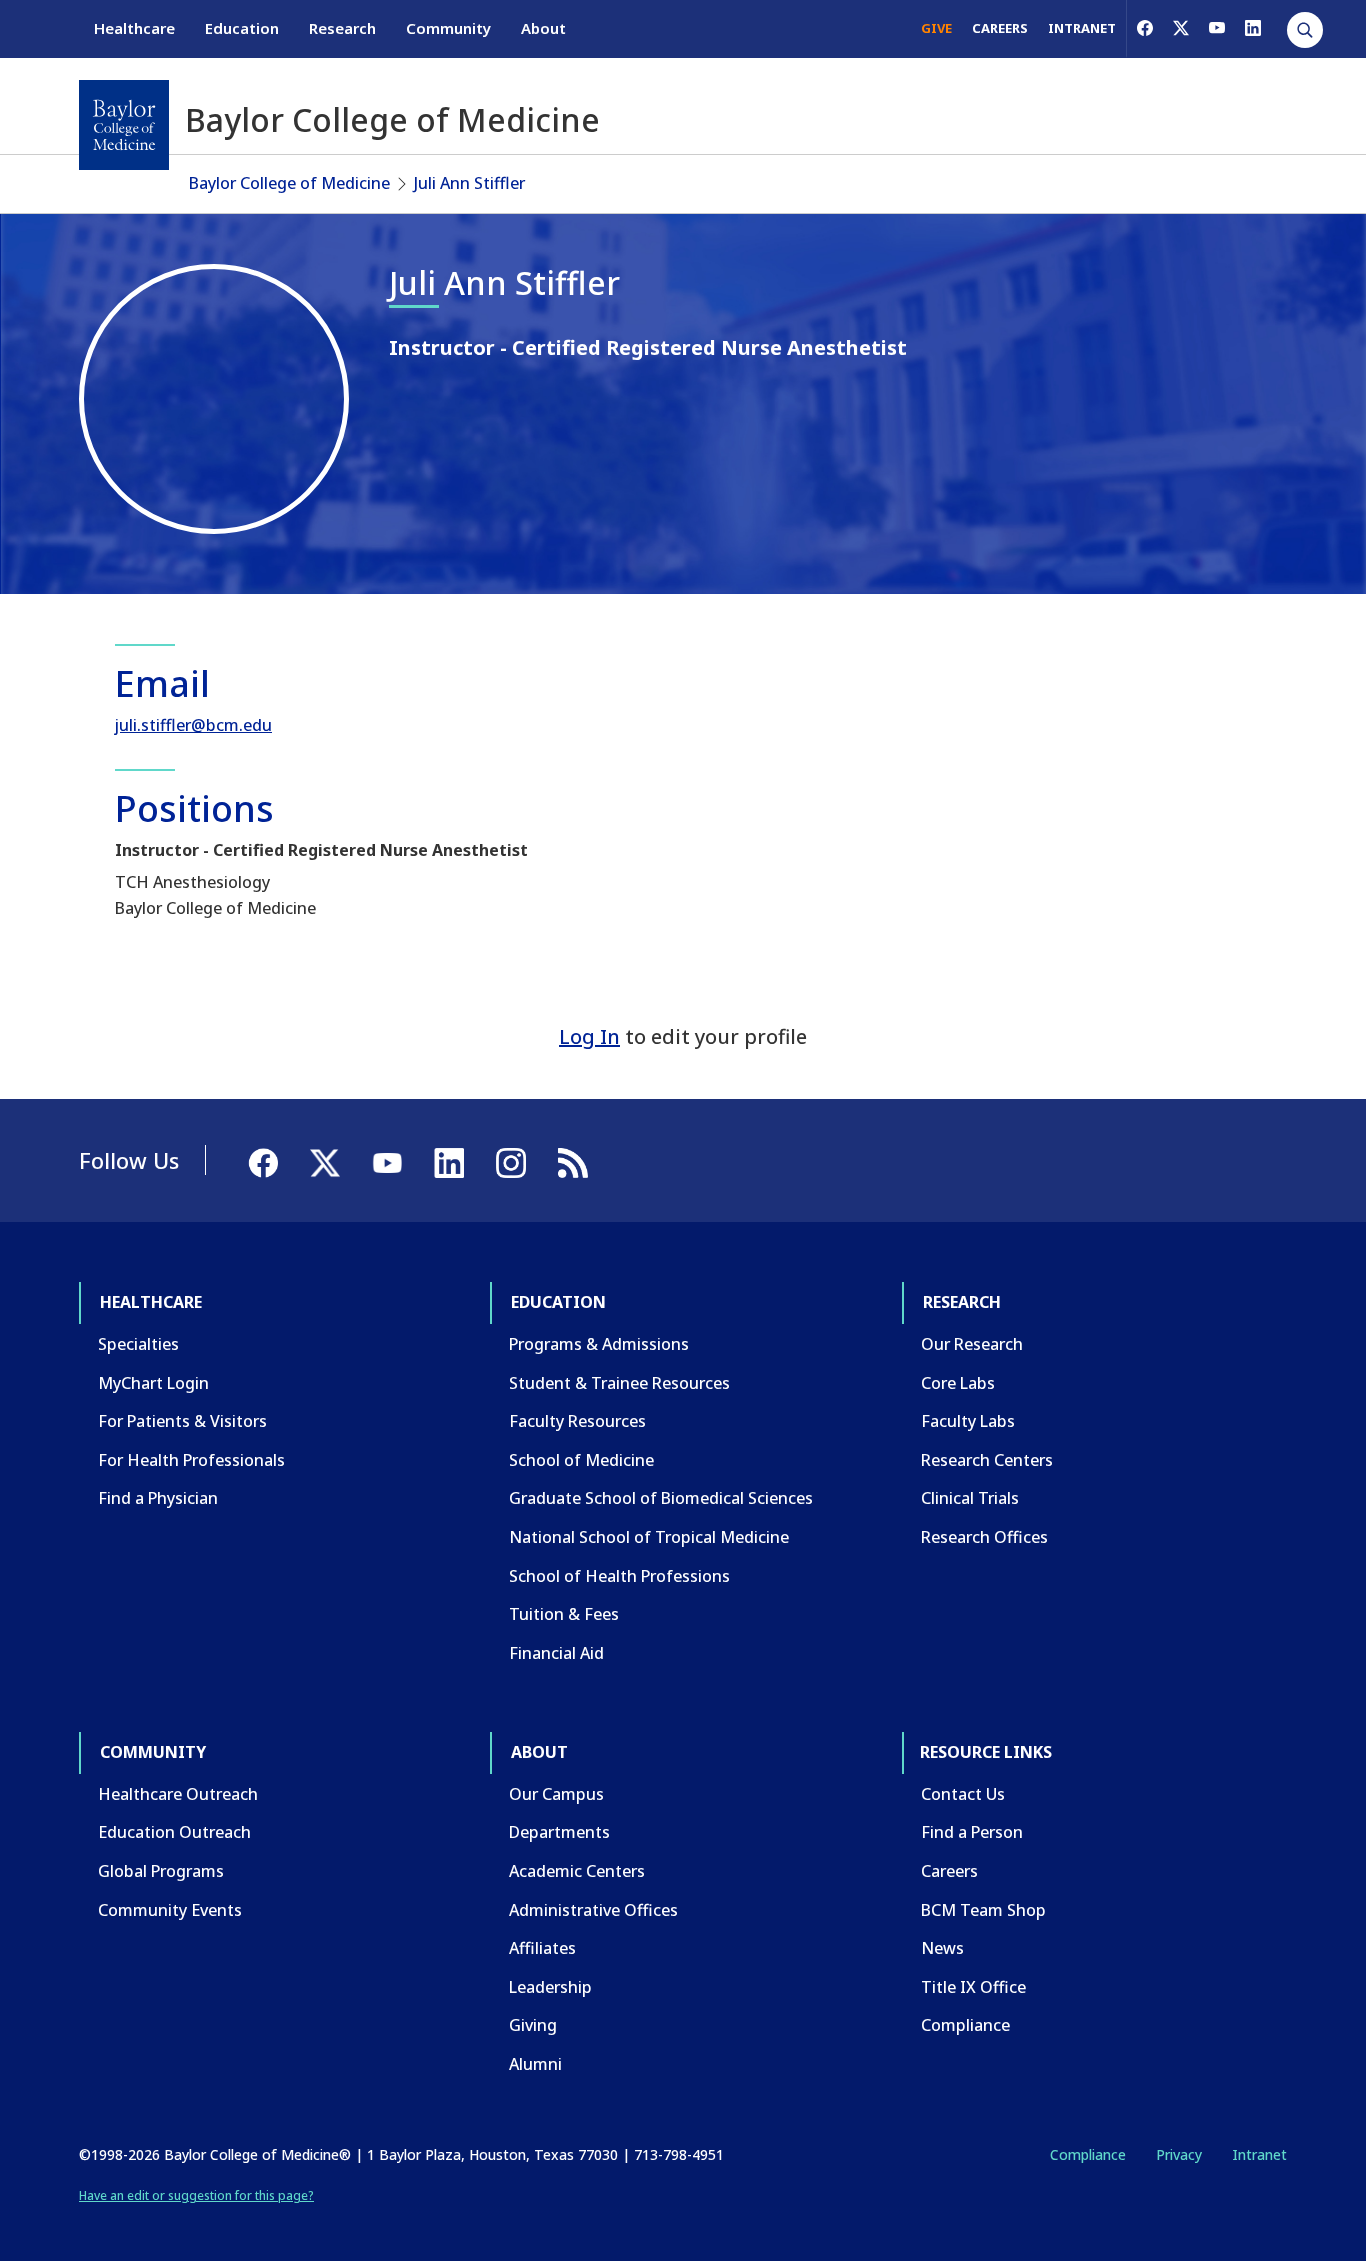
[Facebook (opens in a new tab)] (1145, 28)
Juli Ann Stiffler (469, 183)
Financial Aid (556, 1653)
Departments (559, 1832)
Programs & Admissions (599, 1344)
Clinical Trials (970, 1498)
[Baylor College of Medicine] (124, 125)
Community (448, 28)
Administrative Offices (593, 1910)
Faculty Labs (968, 1421)
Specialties (138, 1344)
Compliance (965, 2025)
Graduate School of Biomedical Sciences (661, 1498)
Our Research (972, 1344)
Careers (949, 1871)
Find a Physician (158, 1498)
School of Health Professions (619, 1576)
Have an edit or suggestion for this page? (196, 2195)
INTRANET (1082, 28)
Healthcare (134, 28)
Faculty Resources (577, 1421)
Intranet (1259, 2154)
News (942, 1948)
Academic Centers (577, 1871)
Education (242, 28)
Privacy (1179, 2154)
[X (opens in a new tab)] (1181, 28)
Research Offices (984, 1537)
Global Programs (161, 1871)
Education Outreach (174, 1832)
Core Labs (958, 1383)
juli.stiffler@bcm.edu (193, 725)
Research (342, 28)
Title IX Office (973, 1987)
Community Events (170, 1910)
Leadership (550, 1987)
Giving (533, 2025)
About (543, 28)
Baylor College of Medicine (289, 183)
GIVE (936, 28)
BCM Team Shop (983, 1910)
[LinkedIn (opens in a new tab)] (1253, 28)
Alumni (535, 2064)
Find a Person (972, 1832)
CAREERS (1000, 28)
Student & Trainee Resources (619, 1383)
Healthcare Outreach (178, 1794)
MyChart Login (153, 1383)
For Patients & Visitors (182, 1421)
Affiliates (542, 1948)
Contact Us (963, 1794)
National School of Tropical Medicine (649, 1537)
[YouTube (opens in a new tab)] (1217, 28)
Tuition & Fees (564, 1614)
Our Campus (556, 1794)
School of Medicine (581, 1460)
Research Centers (987, 1460)
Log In (589, 1036)
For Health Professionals (191, 1460)
